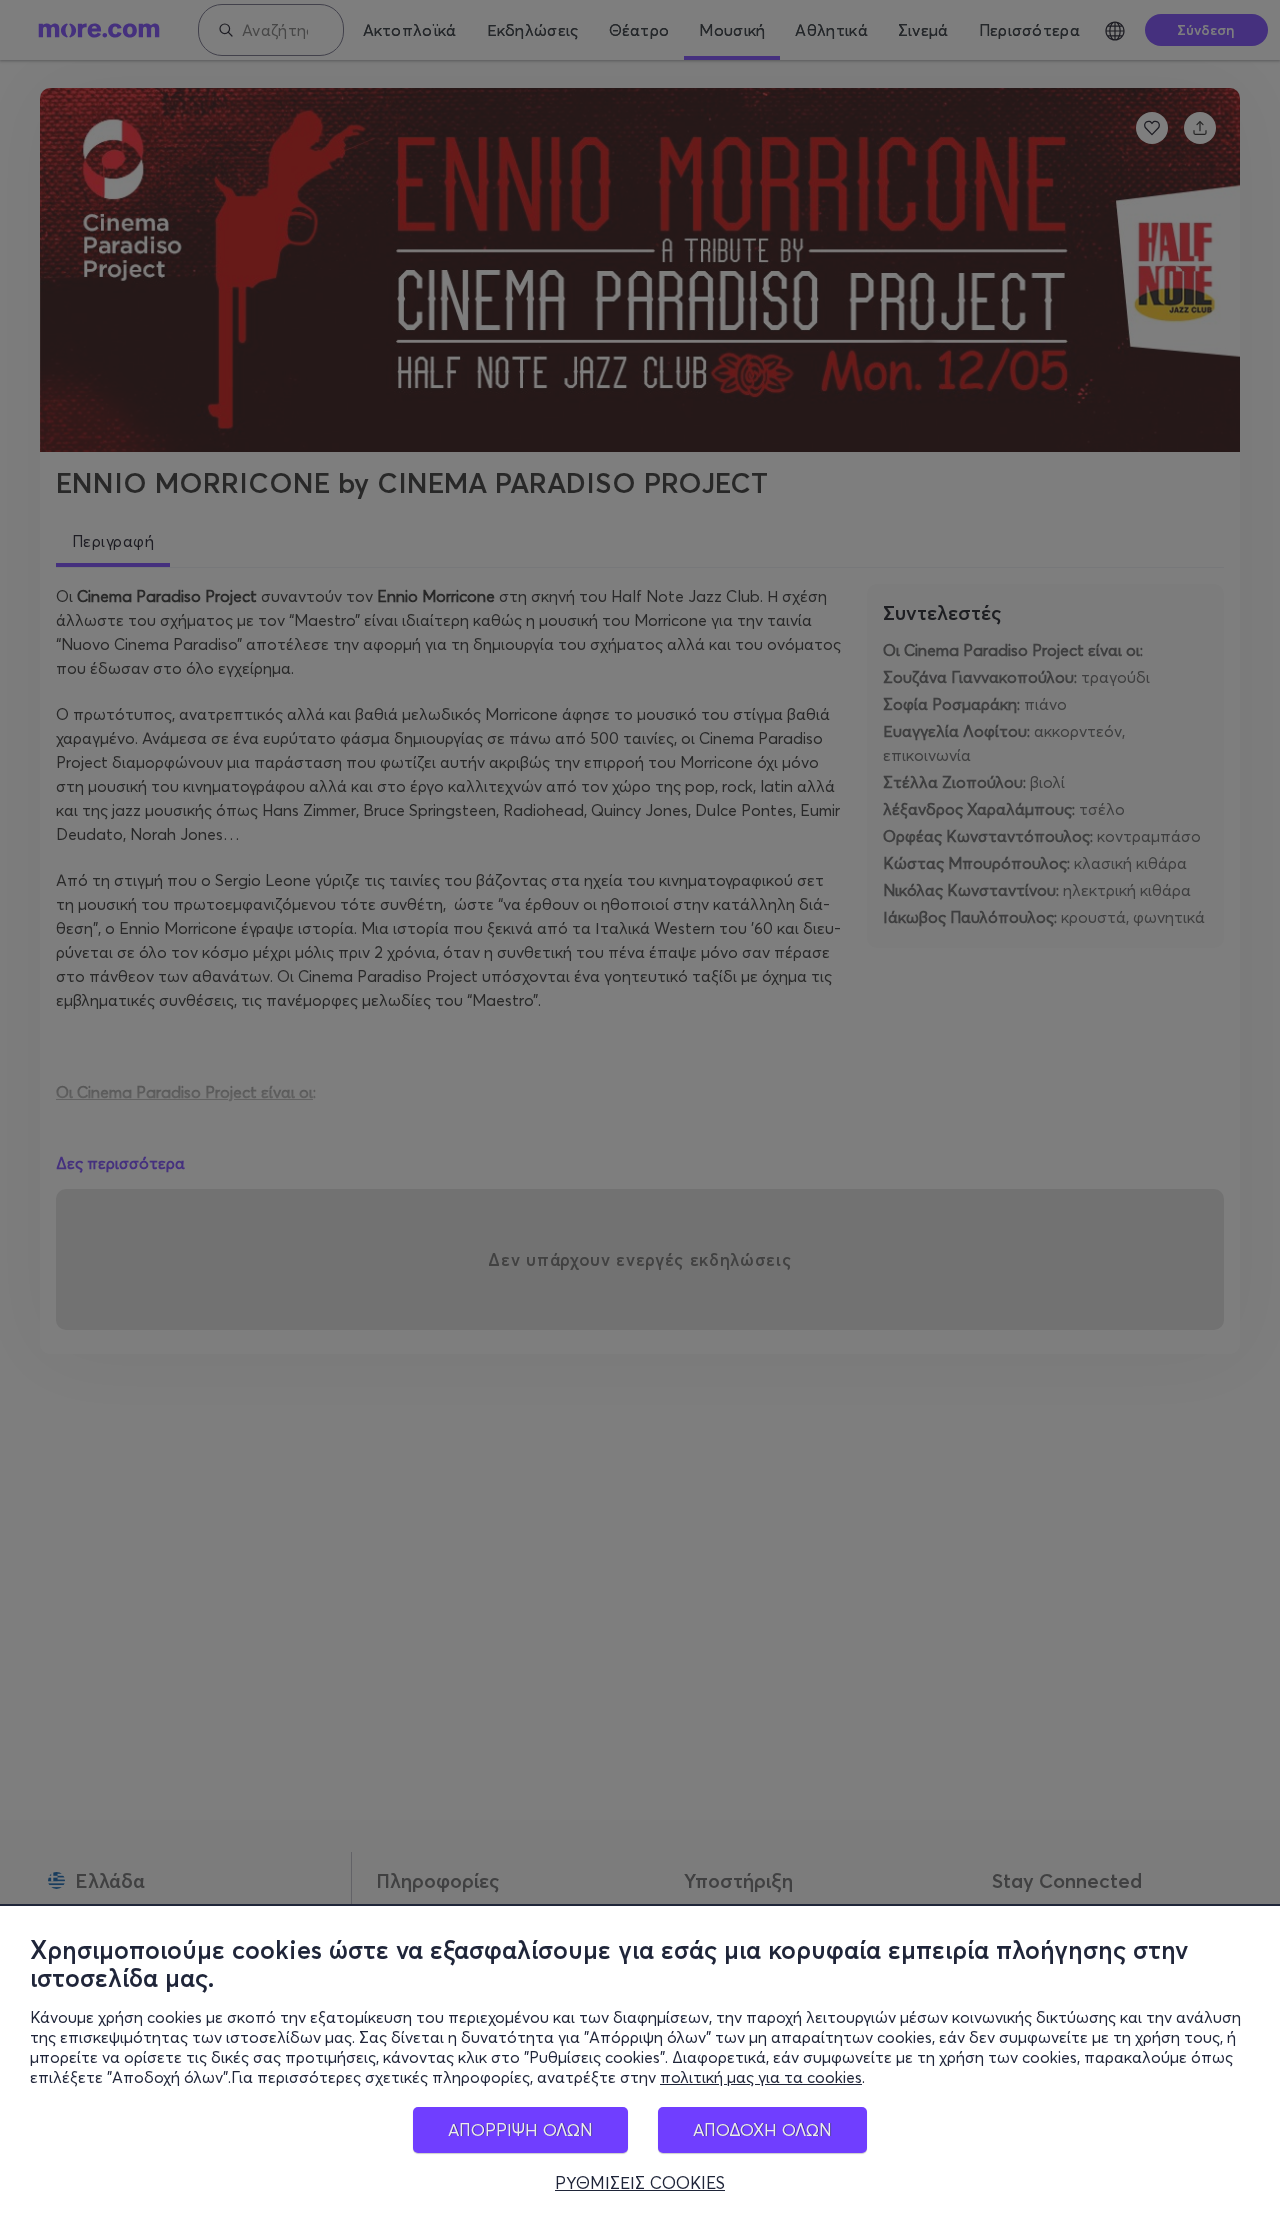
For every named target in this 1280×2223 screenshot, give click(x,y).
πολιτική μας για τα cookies (761, 2077)
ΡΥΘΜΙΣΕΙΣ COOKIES (640, 2183)
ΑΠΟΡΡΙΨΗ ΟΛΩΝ (520, 2129)
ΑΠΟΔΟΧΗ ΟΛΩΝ (762, 2129)
